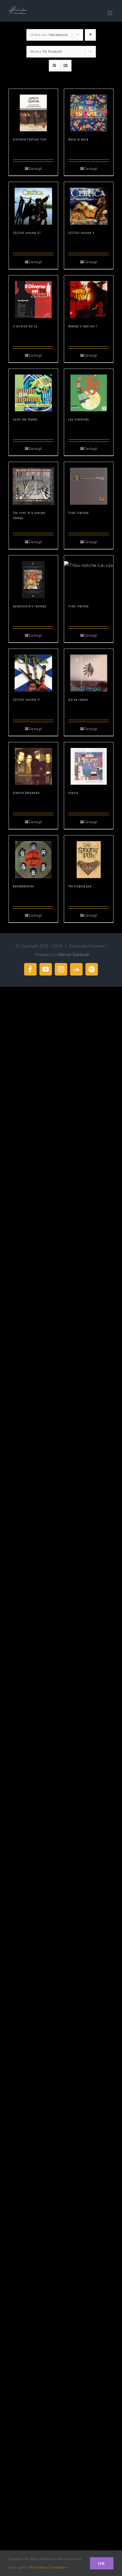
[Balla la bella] (89, 110)
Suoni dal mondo (25, 419)
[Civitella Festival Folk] (33, 110)
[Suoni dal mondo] (33, 390)
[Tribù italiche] (89, 483)
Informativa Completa (47, 2567)
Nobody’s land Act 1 (83, 326)
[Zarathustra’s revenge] (33, 577)
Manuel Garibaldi (74, 954)
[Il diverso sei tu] (33, 297)
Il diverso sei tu (25, 326)
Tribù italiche (79, 513)
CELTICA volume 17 (27, 700)
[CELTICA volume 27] (33, 203)
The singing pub (80, 886)
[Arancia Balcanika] (33, 764)
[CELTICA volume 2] (89, 203)
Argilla (73, 793)
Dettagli (35, 169)
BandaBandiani (24, 886)
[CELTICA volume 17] (33, 670)
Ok (102, 2563)
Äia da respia (78, 700)
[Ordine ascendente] (90, 35)
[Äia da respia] (89, 670)
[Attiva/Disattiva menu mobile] (110, 13)
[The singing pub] (89, 857)
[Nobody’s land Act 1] (89, 297)
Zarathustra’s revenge (30, 606)
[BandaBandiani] (33, 857)
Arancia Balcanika (26, 793)
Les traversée (79, 419)
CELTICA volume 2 (82, 233)
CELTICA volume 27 (27, 233)
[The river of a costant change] (33, 483)
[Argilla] (89, 764)
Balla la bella (78, 139)
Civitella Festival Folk (30, 139)
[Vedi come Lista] (66, 66)
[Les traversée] (89, 390)
